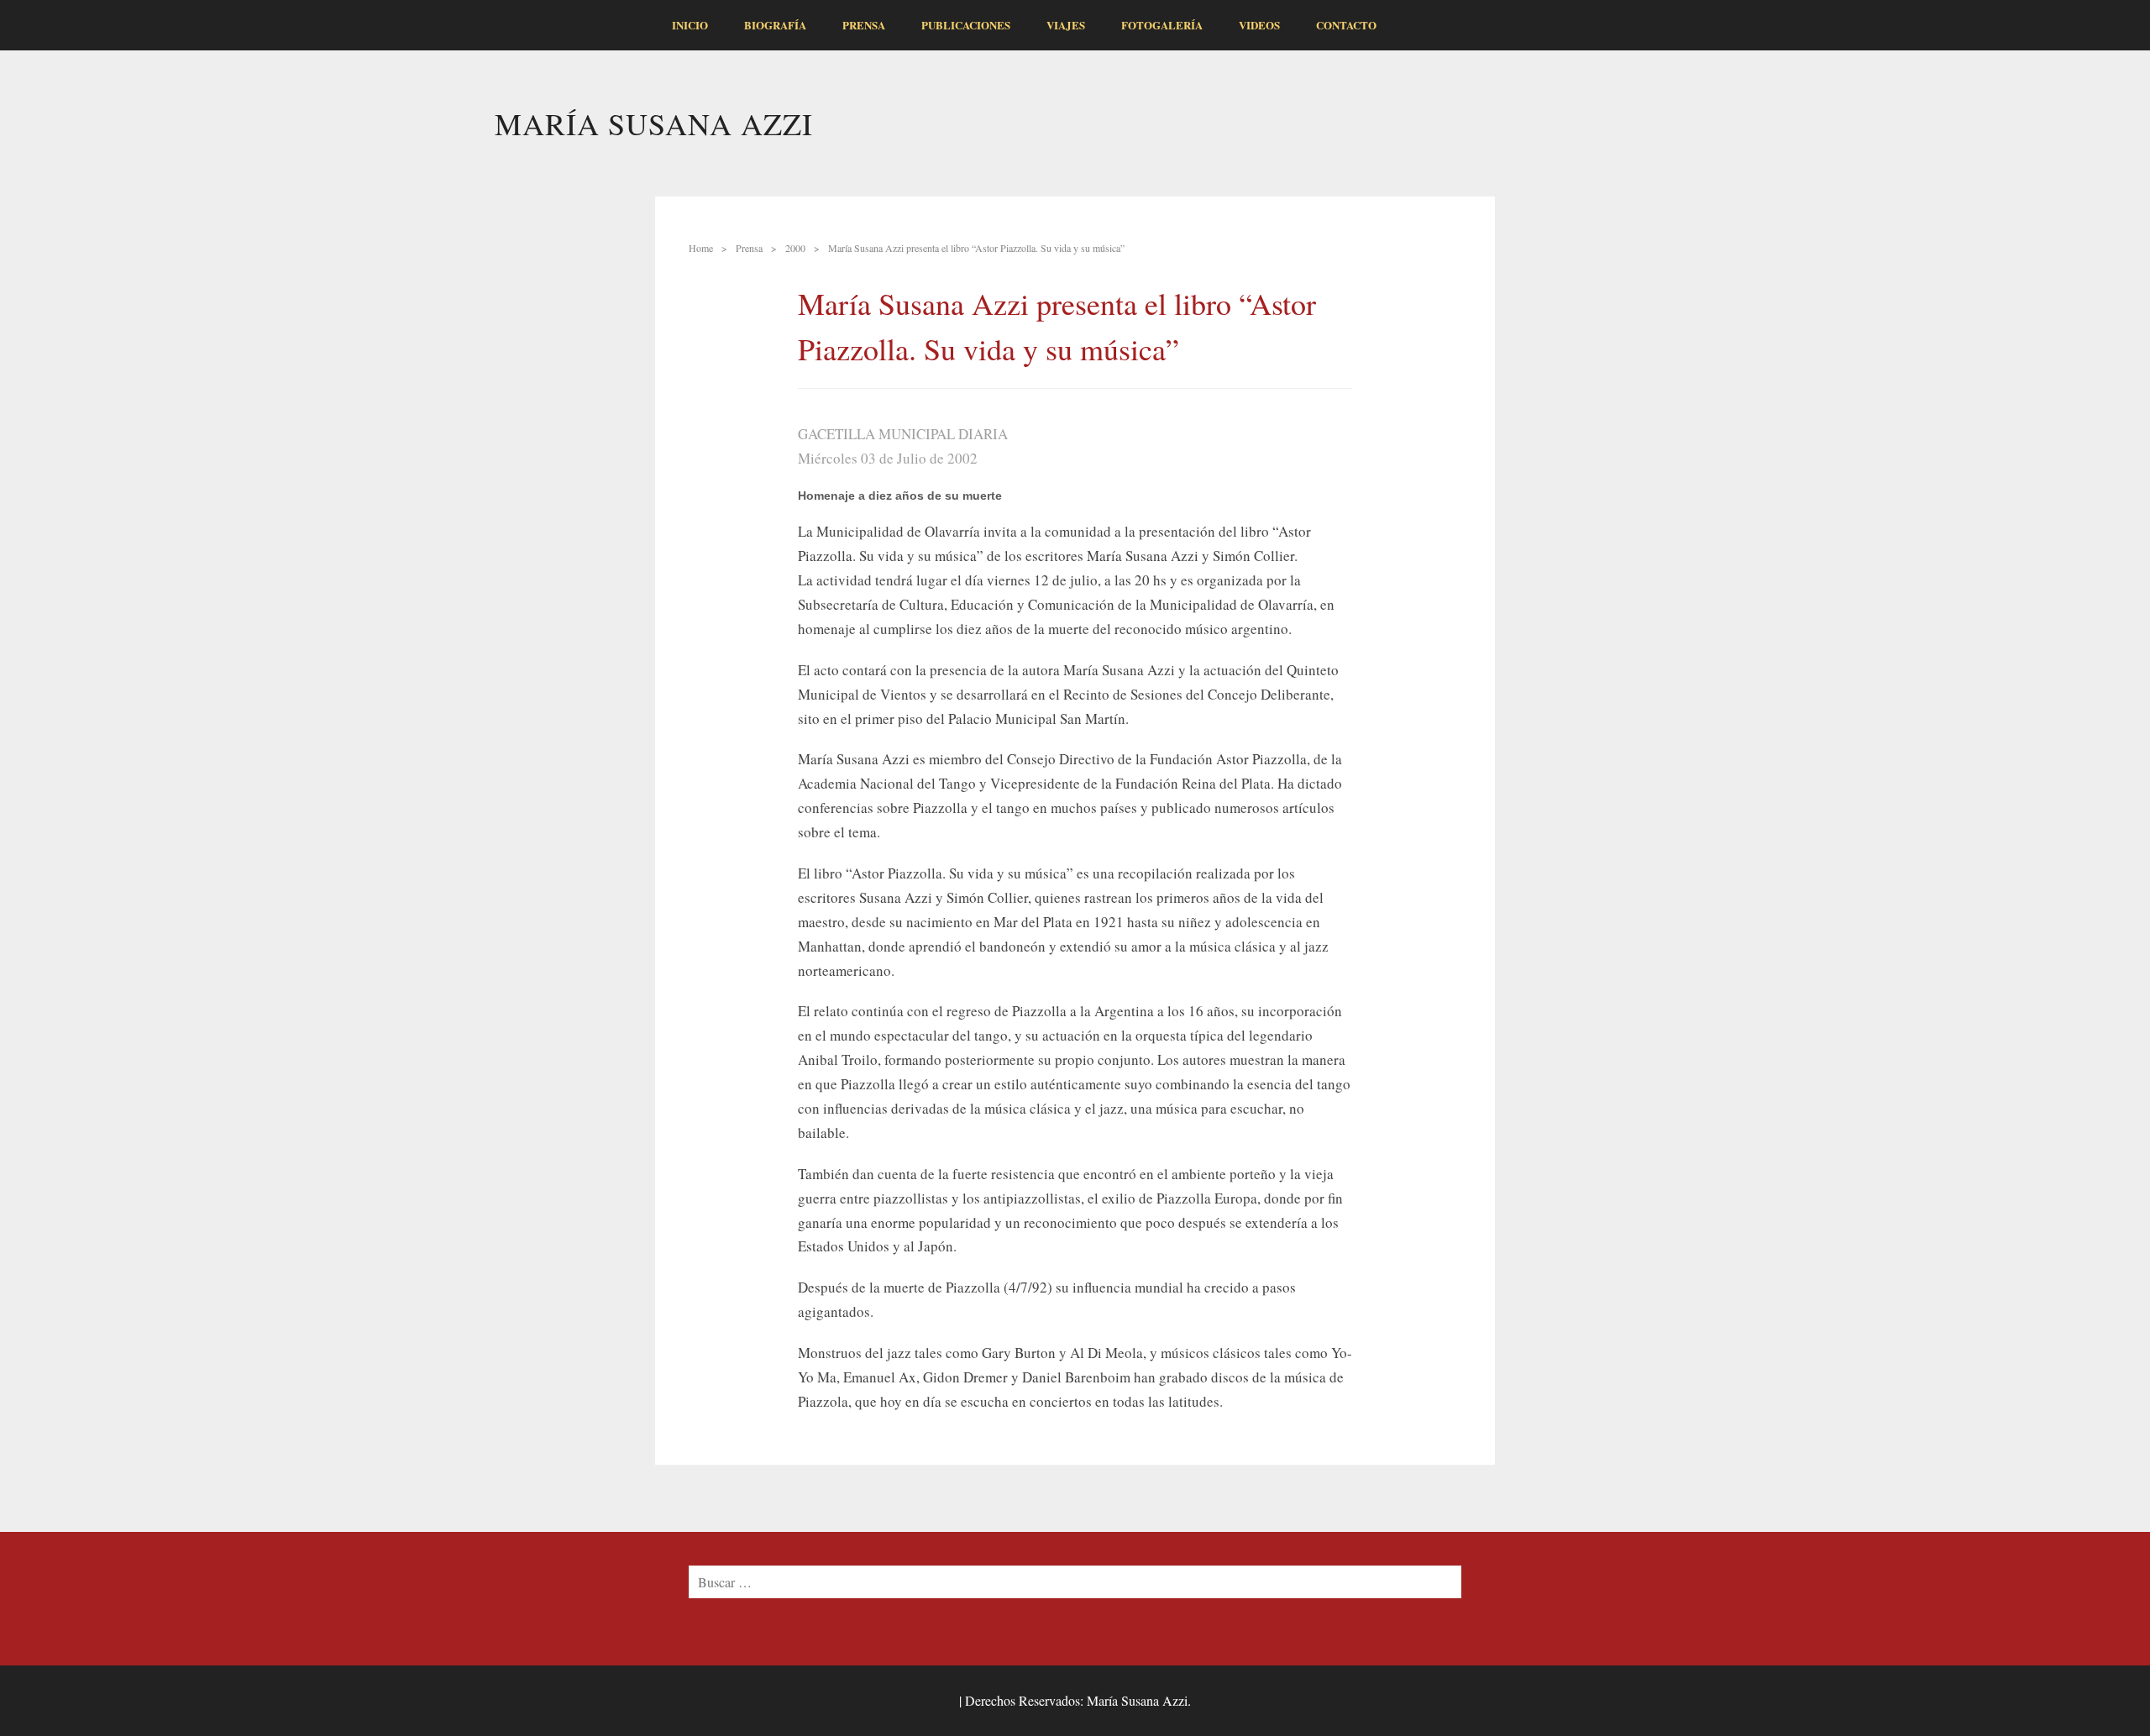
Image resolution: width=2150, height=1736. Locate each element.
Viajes (1066, 25)
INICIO (690, 25)
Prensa (864, 25)
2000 (795, 248)
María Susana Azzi (654, 123)
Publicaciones (966, 25)
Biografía (775, 25)
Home (701, 248)
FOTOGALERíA (1162, 25)
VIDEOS (1259, 25)
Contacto (1346, 25)
